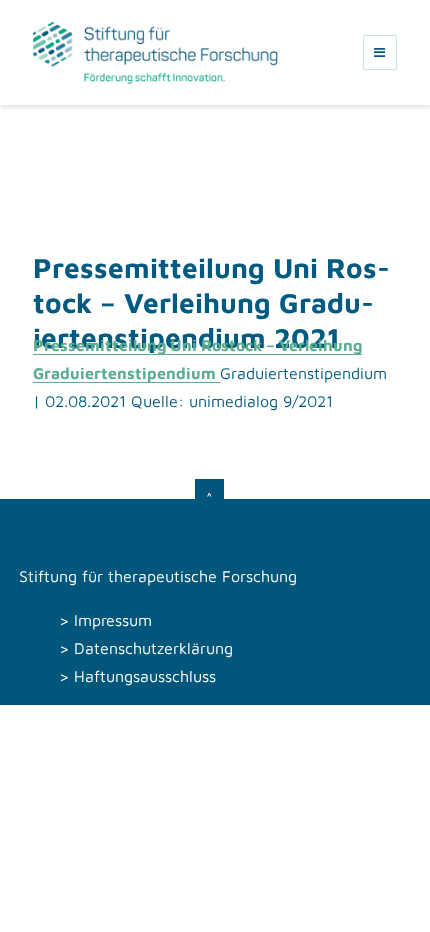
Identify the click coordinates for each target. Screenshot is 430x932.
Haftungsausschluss (145, 676)
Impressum (113, 620)
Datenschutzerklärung (153, 648)
